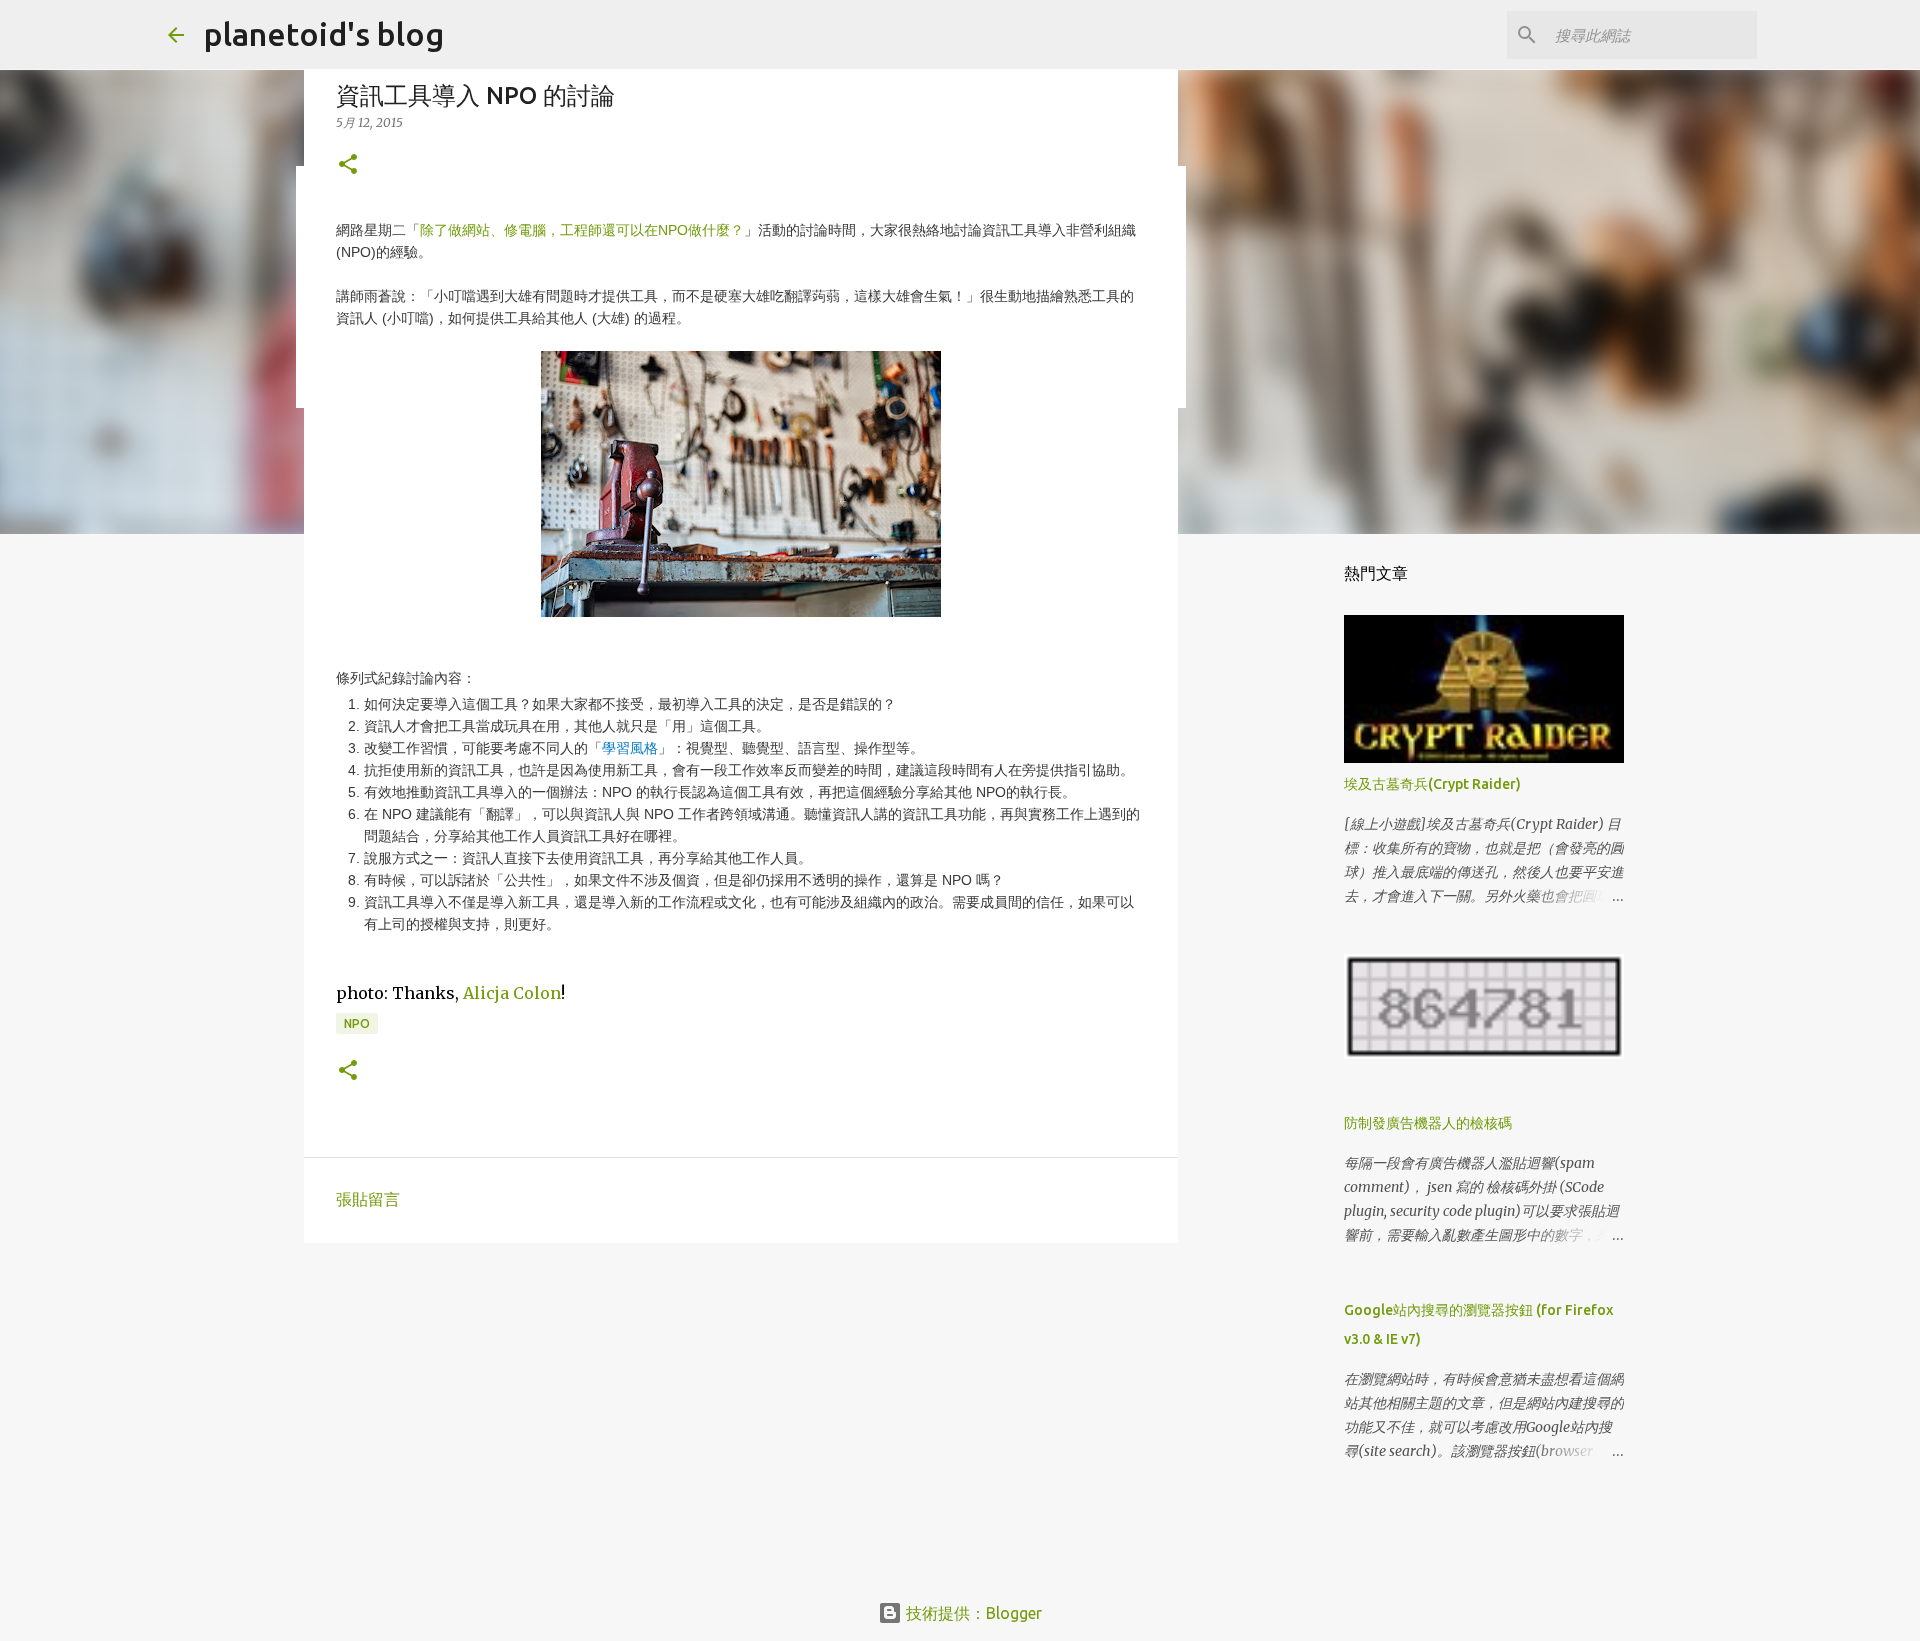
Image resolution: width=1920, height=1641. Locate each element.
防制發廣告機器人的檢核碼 (1428, 1123)
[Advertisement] (741, 1413)
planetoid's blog (324, 34)
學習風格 (630, 748)
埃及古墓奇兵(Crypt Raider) (1432, 784)
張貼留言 (368, 1199)
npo (357, 1023)
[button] (348, 165)
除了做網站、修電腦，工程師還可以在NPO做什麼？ (582, 230)
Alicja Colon (512, 993)
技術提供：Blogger (972, 1613)
